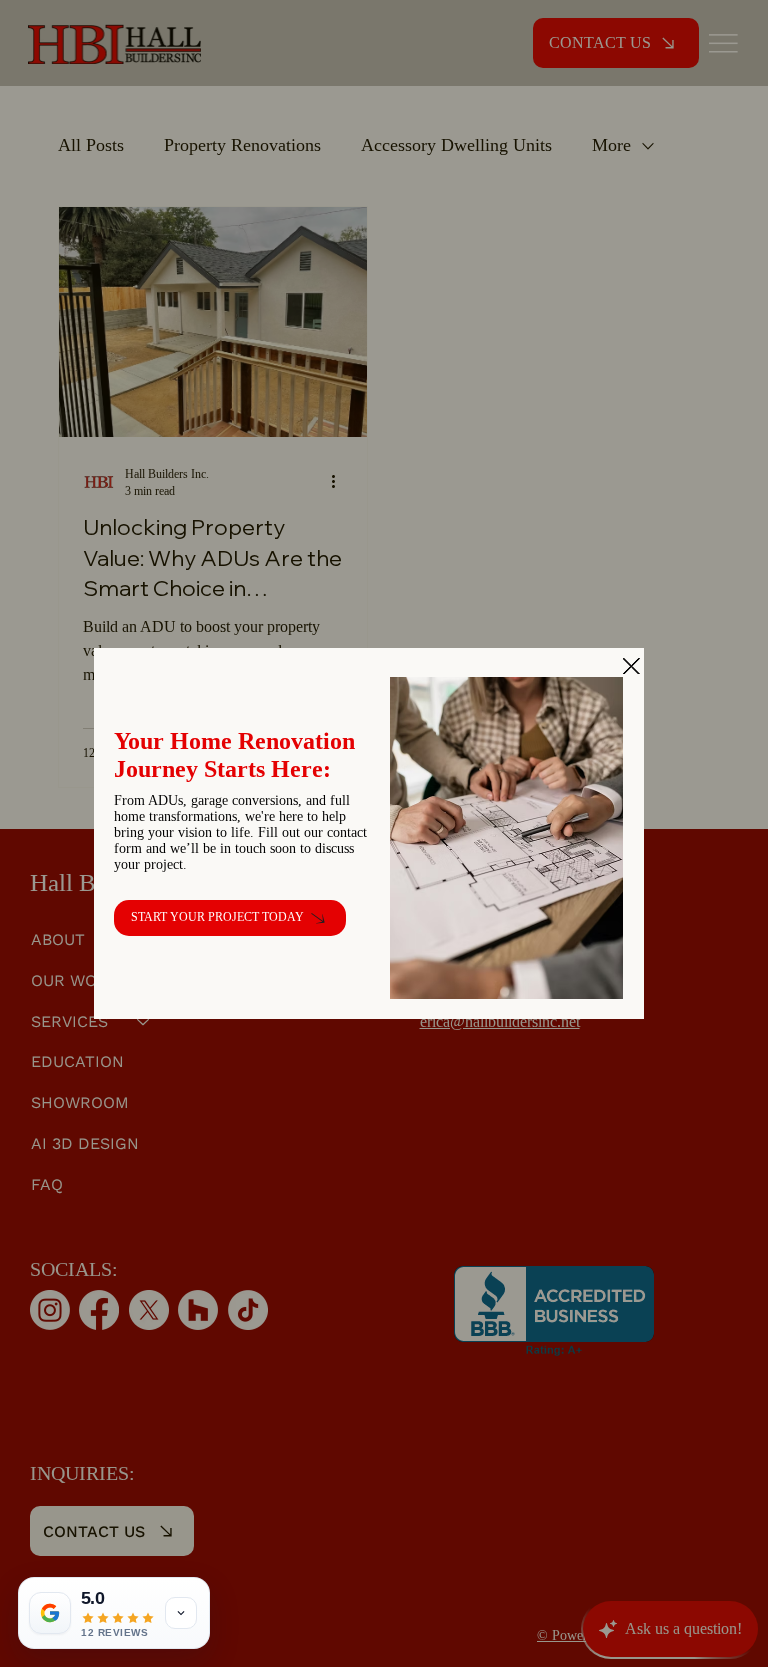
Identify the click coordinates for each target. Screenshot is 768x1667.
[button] (631, 667)
